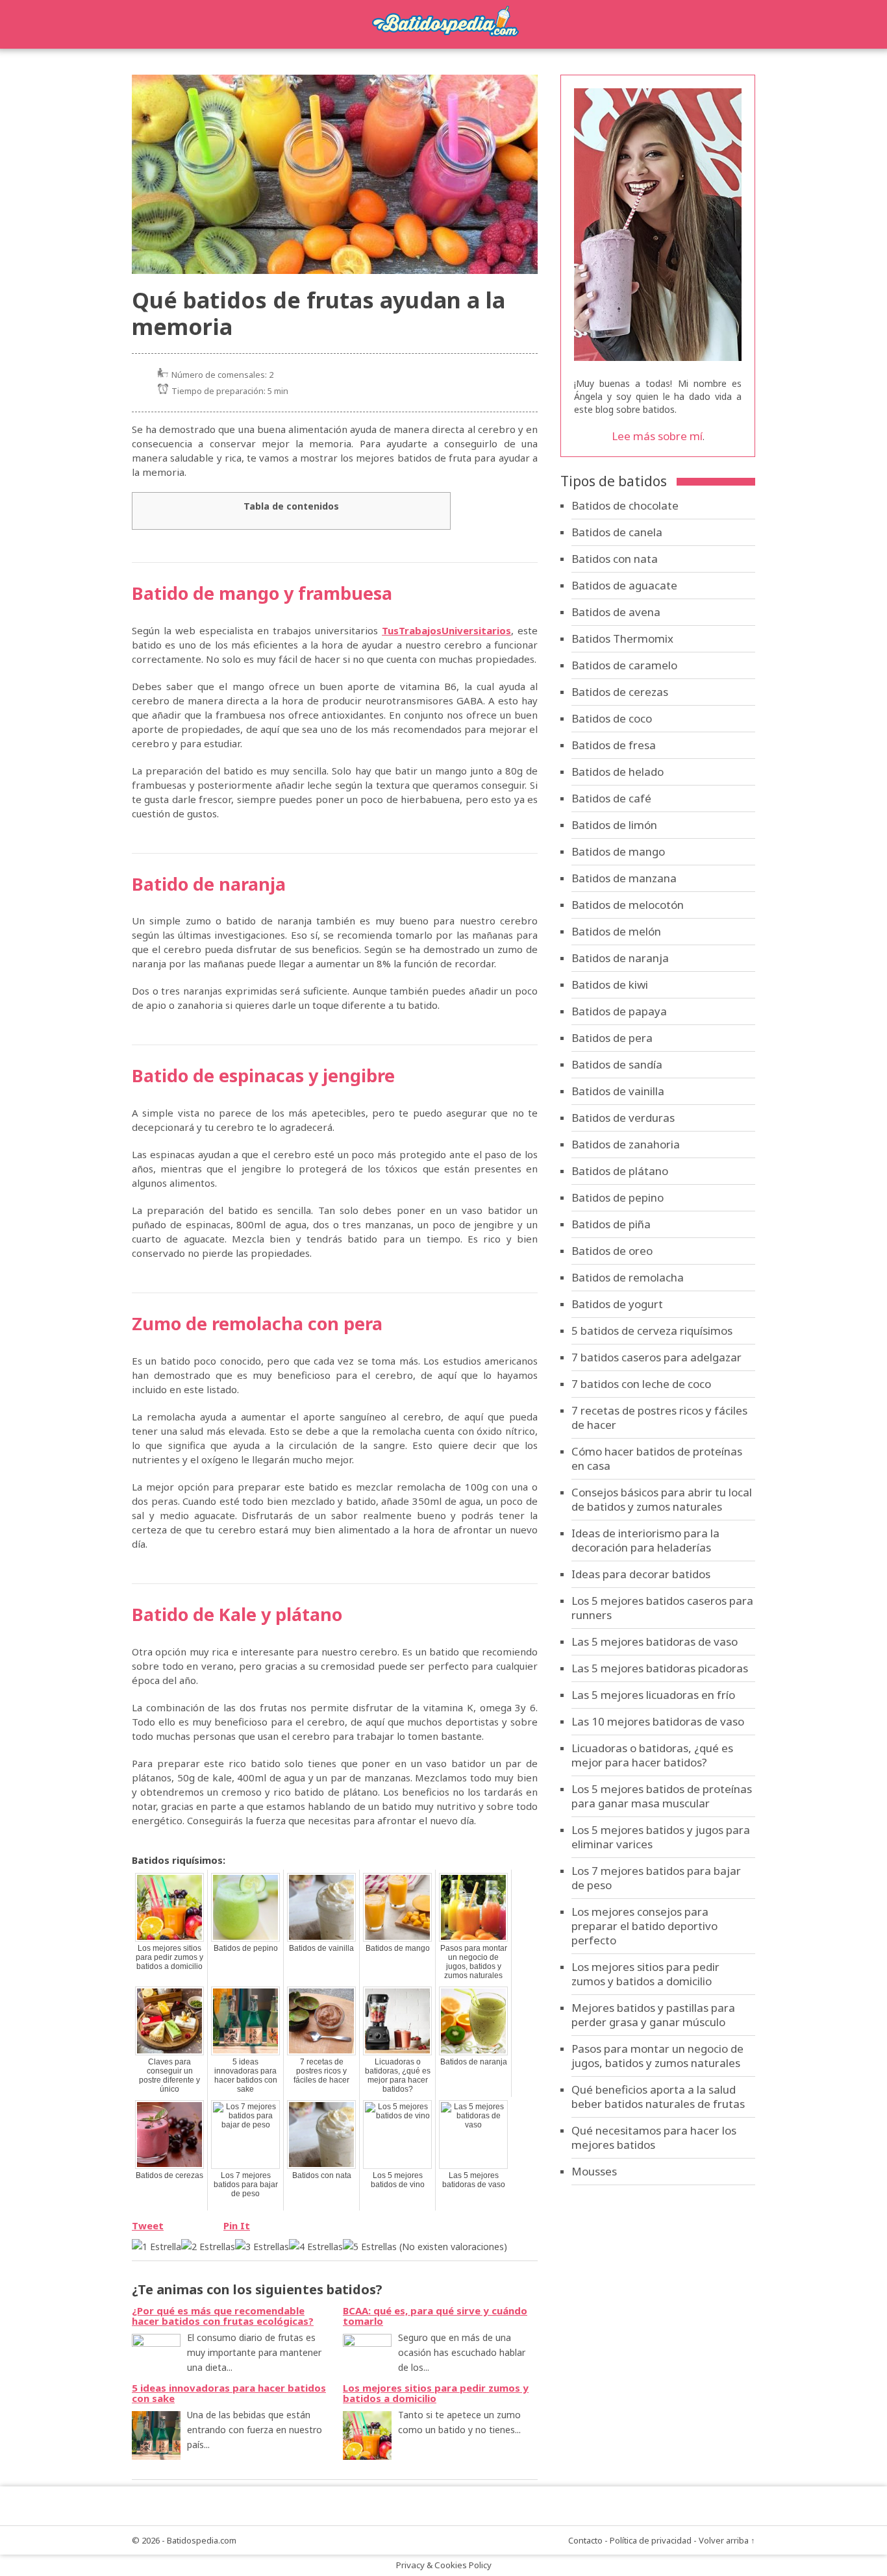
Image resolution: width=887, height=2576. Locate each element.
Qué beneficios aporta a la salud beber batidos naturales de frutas (658, 2097)
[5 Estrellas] (370, 2247)
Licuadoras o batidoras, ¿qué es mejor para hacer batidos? (398, 2075)
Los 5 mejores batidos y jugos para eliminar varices (661, 1837)
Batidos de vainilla (321, 1948)
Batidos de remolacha (628, 1277)
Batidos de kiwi (610, 985)
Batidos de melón (616, 931)
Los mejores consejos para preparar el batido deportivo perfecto (644, 1926)
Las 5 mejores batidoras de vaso (474, 2180)
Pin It (237, 2225)
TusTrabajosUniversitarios (446, 630)
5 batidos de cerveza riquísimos (652, 1331)
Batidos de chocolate (625, 505)
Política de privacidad (651, 2540)
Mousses (594, 2171)
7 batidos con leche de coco (641, 1384)
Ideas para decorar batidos (641, 1574)
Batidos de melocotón (628, 905)
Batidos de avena (616, 612)
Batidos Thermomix (622, 638)
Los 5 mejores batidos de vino (398, 2180)
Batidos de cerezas (169, 2175)
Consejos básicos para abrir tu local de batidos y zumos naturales (662, 1499)
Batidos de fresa (614, 745)
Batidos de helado (618, 772)
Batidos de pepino (246, 1948)
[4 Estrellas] (316, 2247)
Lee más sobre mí (657, 436)
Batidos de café (611, 798)
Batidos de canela (617, 532)
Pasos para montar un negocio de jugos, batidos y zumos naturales (474, 1962)
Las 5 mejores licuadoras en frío (653, 1695)
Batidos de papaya (619, 1011)
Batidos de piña (611, 1224)
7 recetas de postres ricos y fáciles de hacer (321, 2071)
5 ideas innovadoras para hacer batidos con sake (246, 2075)
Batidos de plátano (620, 1171)
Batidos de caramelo (624, 665)
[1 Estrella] (156, 2247)
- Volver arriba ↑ (724, 2540)
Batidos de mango (398, 1948)
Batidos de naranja (474, 2062)
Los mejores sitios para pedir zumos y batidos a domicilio (169, 1957)
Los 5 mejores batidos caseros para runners (662, 1608)
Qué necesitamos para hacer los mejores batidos (654, 2137)
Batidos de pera (612, 1038)
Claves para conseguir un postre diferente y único (169, 2075)
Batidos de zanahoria (626, 1144)
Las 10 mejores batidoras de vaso (658, 1721)
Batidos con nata (322, 2175)
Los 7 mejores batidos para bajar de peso (246, 2185)
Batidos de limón (614, 825)
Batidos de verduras (623, 1118)
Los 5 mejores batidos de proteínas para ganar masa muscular (662, 1796)
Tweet (148, 2225)
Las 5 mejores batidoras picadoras (660, 1668)
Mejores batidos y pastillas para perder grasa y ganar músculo (653, 2015)
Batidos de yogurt (617, 1304)
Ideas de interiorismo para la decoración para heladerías (645, 1540)
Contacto (585, 2540)
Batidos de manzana (624, 878)
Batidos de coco (612, 718)
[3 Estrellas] (262, 2247)
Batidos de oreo (612, 1251)
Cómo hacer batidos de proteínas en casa (657, 1458)
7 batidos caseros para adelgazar (656, 1357)
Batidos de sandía (617, 1064)
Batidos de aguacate (624, 585)
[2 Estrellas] (208, 2247)
